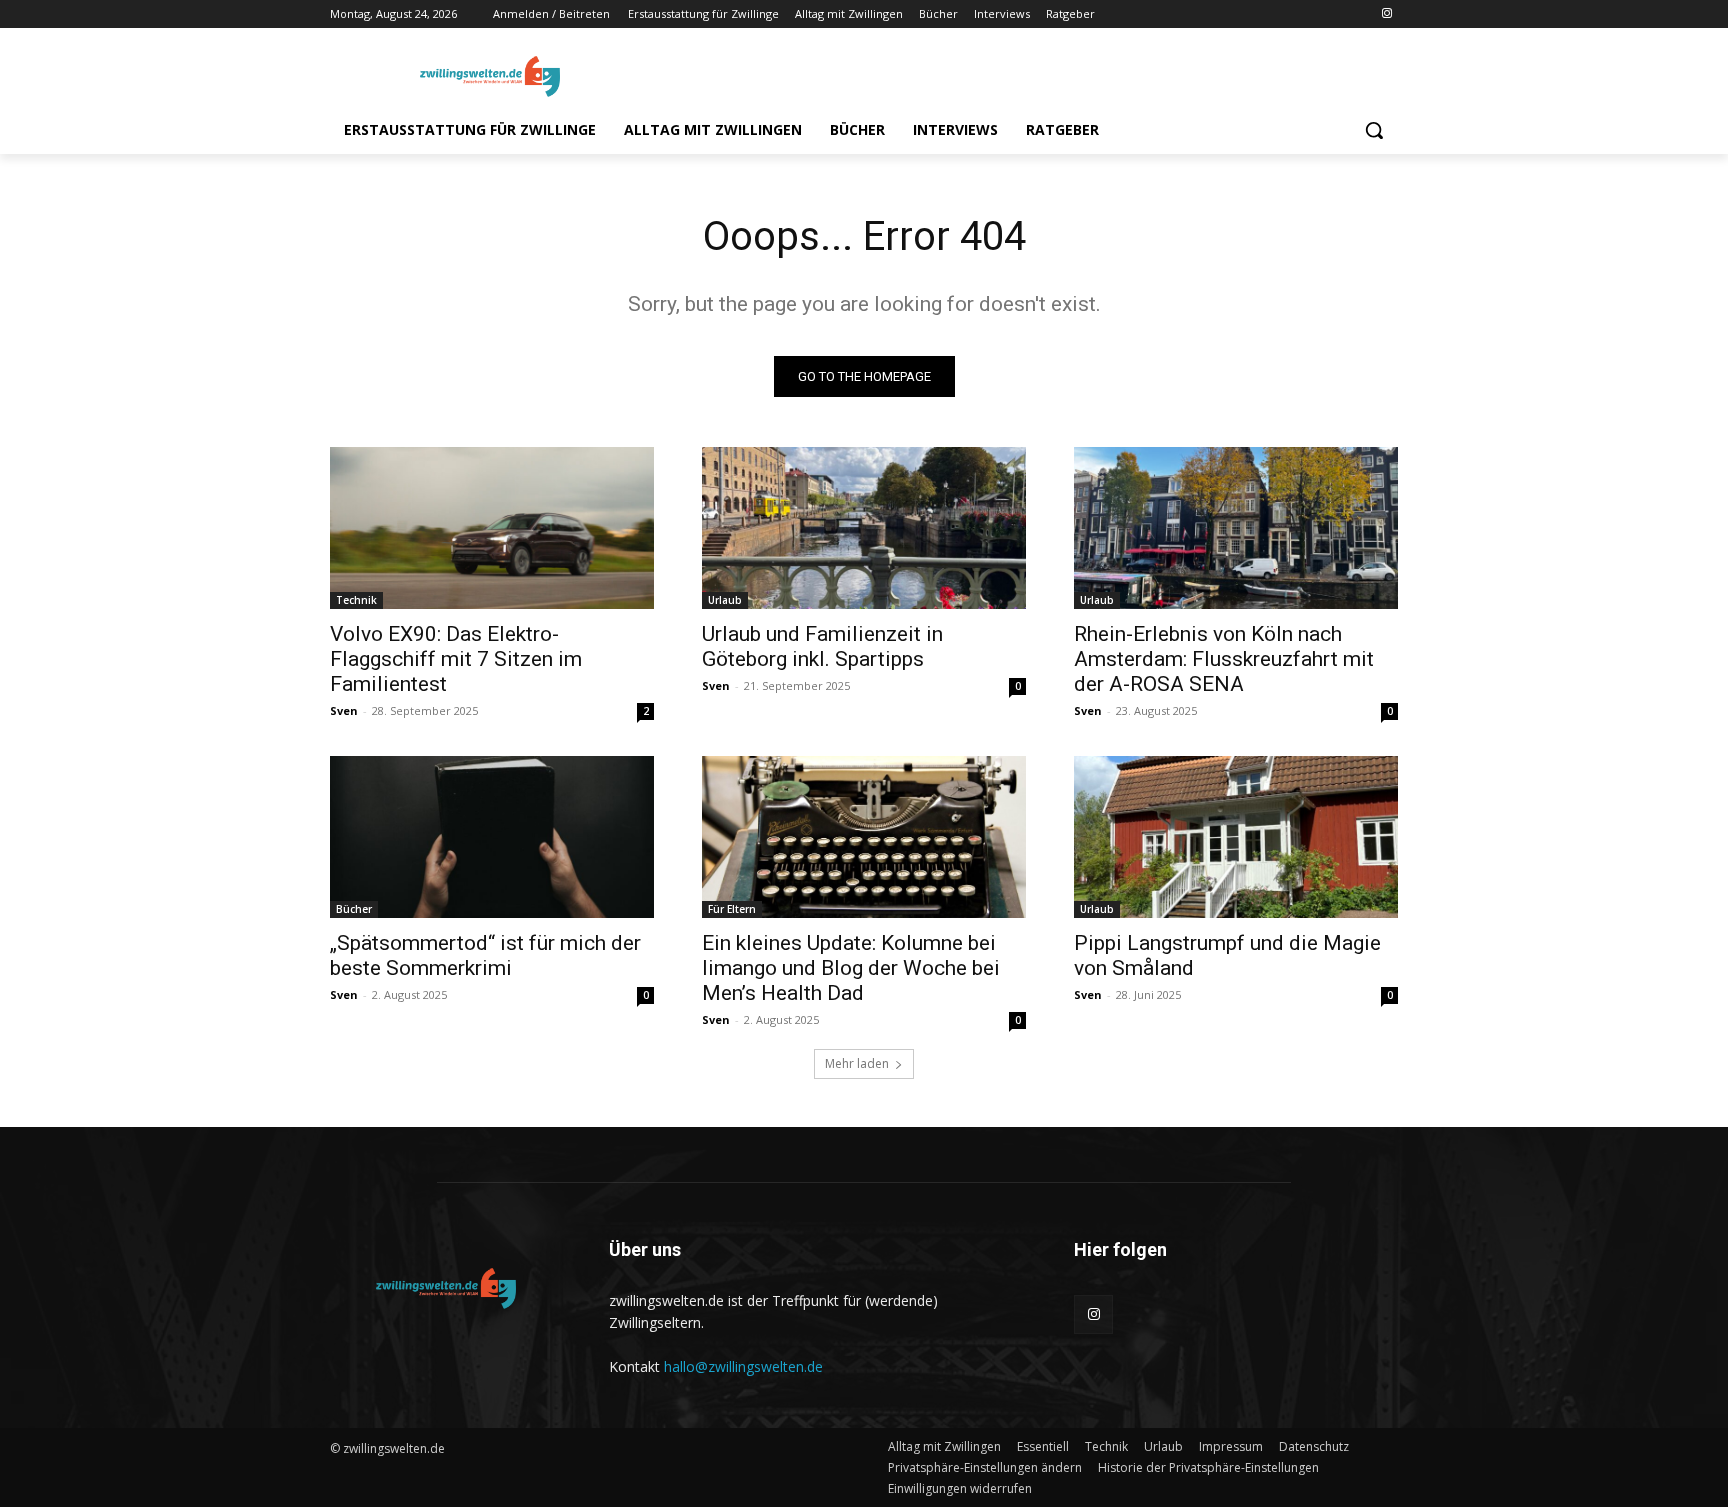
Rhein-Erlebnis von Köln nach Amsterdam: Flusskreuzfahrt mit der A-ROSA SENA (1224, 659)
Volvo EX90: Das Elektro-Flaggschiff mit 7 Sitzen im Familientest (456, 659)
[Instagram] (1386, 14)
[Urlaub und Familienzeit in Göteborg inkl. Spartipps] (864, 528)
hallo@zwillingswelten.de (743, 1366)
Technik (356, 600)
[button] (1374, 130)
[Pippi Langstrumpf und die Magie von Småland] (1236, 837)
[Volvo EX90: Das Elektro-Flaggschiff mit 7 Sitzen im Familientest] (492, 528)
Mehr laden (857, 1063)
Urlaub (725, 600)
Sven (344, 710)
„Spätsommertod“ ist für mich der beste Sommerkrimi (485, 955)
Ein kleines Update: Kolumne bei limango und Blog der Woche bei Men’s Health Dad (851, 968)
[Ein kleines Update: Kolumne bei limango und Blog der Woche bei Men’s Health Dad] (864, 837)
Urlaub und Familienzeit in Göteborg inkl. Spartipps (822, 646)
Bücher (354, 909)
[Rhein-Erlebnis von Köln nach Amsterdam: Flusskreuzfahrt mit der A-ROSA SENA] (1236, 528)
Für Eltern (732, 909)
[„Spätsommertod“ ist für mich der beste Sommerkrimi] (492, 837)
